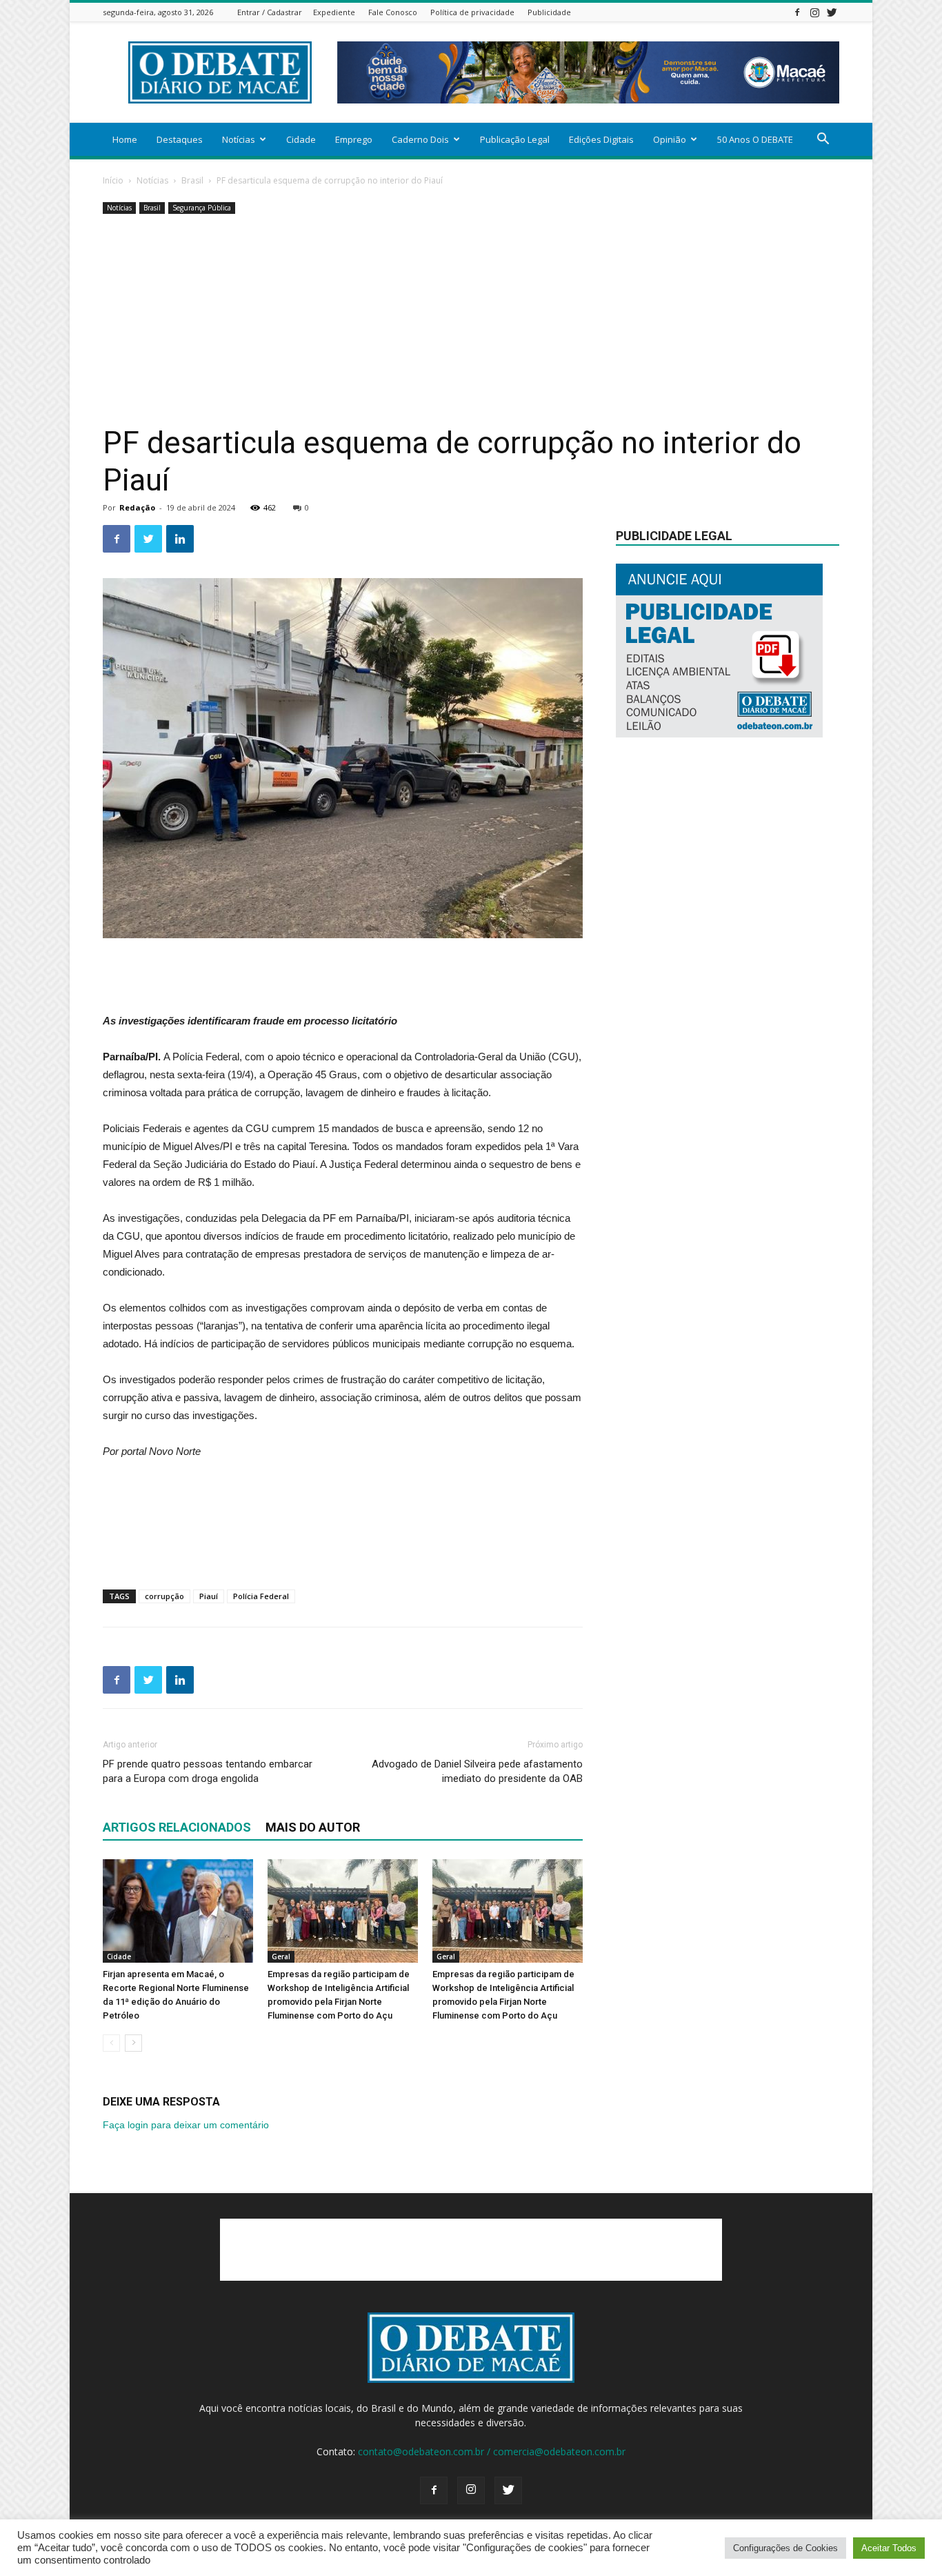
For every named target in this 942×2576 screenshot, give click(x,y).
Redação (137, 507)
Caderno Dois (420, 139)
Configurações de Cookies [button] (785, 2548)
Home (125, 139)
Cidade (301, 139)
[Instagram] (814, 12)
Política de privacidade (472, 12)
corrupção (164, 1596)
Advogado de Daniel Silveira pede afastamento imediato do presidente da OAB (477, 1771)
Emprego (354, 139)
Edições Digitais (601, 139)
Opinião (670, 139)
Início (113, 180)
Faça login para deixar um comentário (186, 2125)
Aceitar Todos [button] (889, 2548)
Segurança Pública (202, 208)
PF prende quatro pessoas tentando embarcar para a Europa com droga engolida (208, 1771)
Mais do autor (313, 1827)
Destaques (180, 139)
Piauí (209, 1596)
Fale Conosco (393, 12)
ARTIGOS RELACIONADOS (177, 1827)
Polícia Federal (261, 1596)
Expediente (334, 12)
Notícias (239, 139)
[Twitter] (832, 12)
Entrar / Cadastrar (270, 12)
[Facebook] (797, 12)
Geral (281, 1956)
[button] (823, 140)
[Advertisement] (471, 321)
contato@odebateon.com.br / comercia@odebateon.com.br (492, 2451)
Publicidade (549, 12)
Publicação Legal (515, 139)
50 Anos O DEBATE (755, 139)
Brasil (192, 180)
